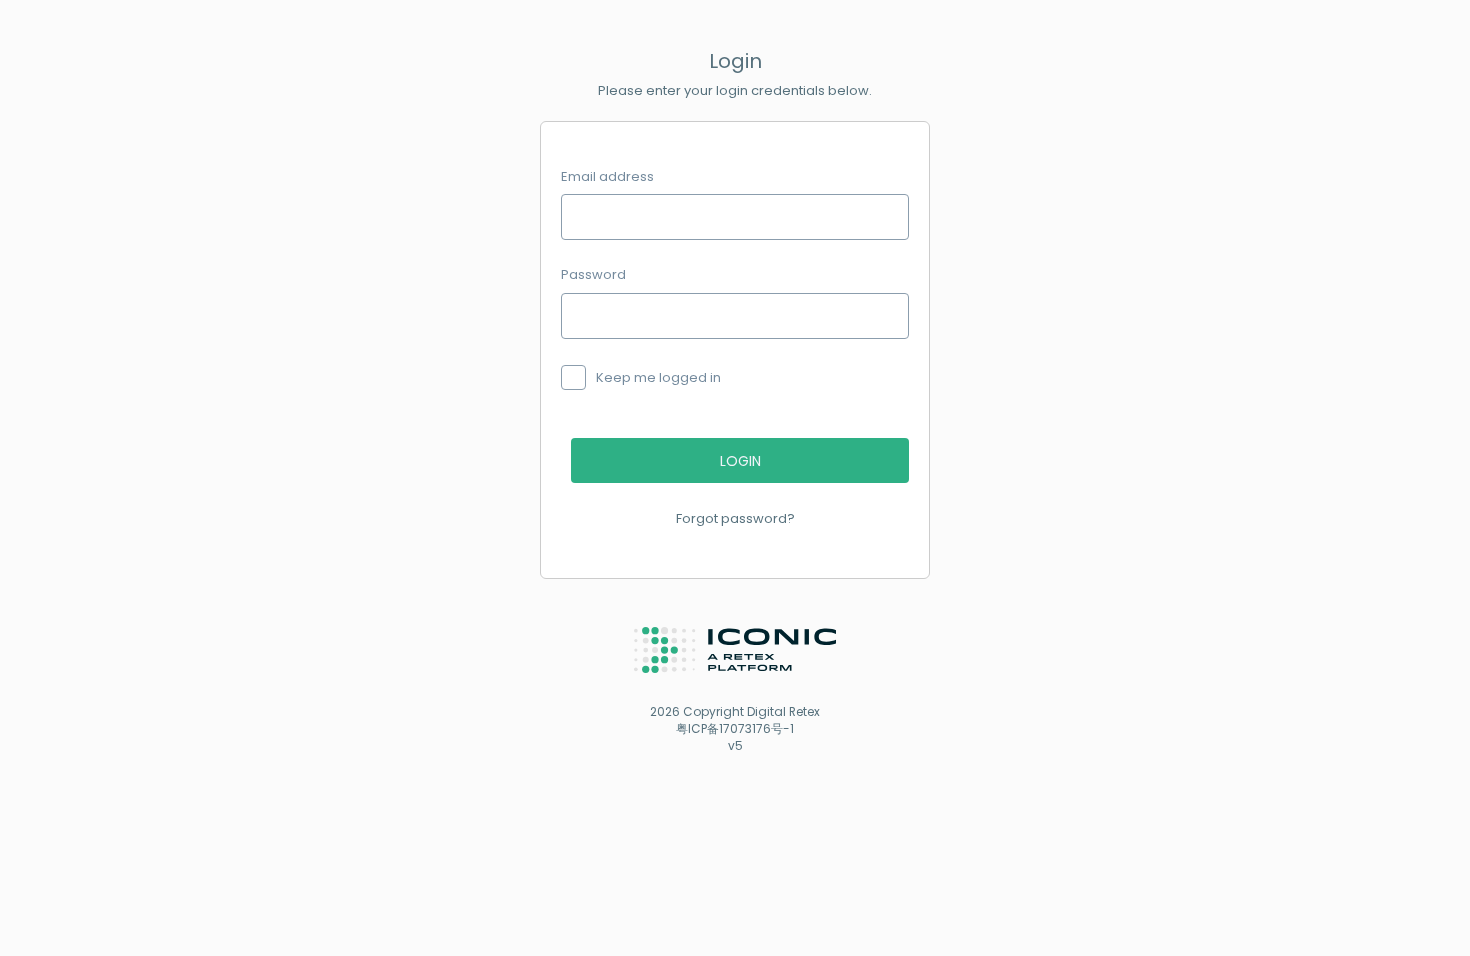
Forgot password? (735, 518)
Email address (607, 177)
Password (593, 275)
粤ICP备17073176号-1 (735, 728)
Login (740, 461)
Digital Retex (783, 711)
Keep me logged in (658, 377)
